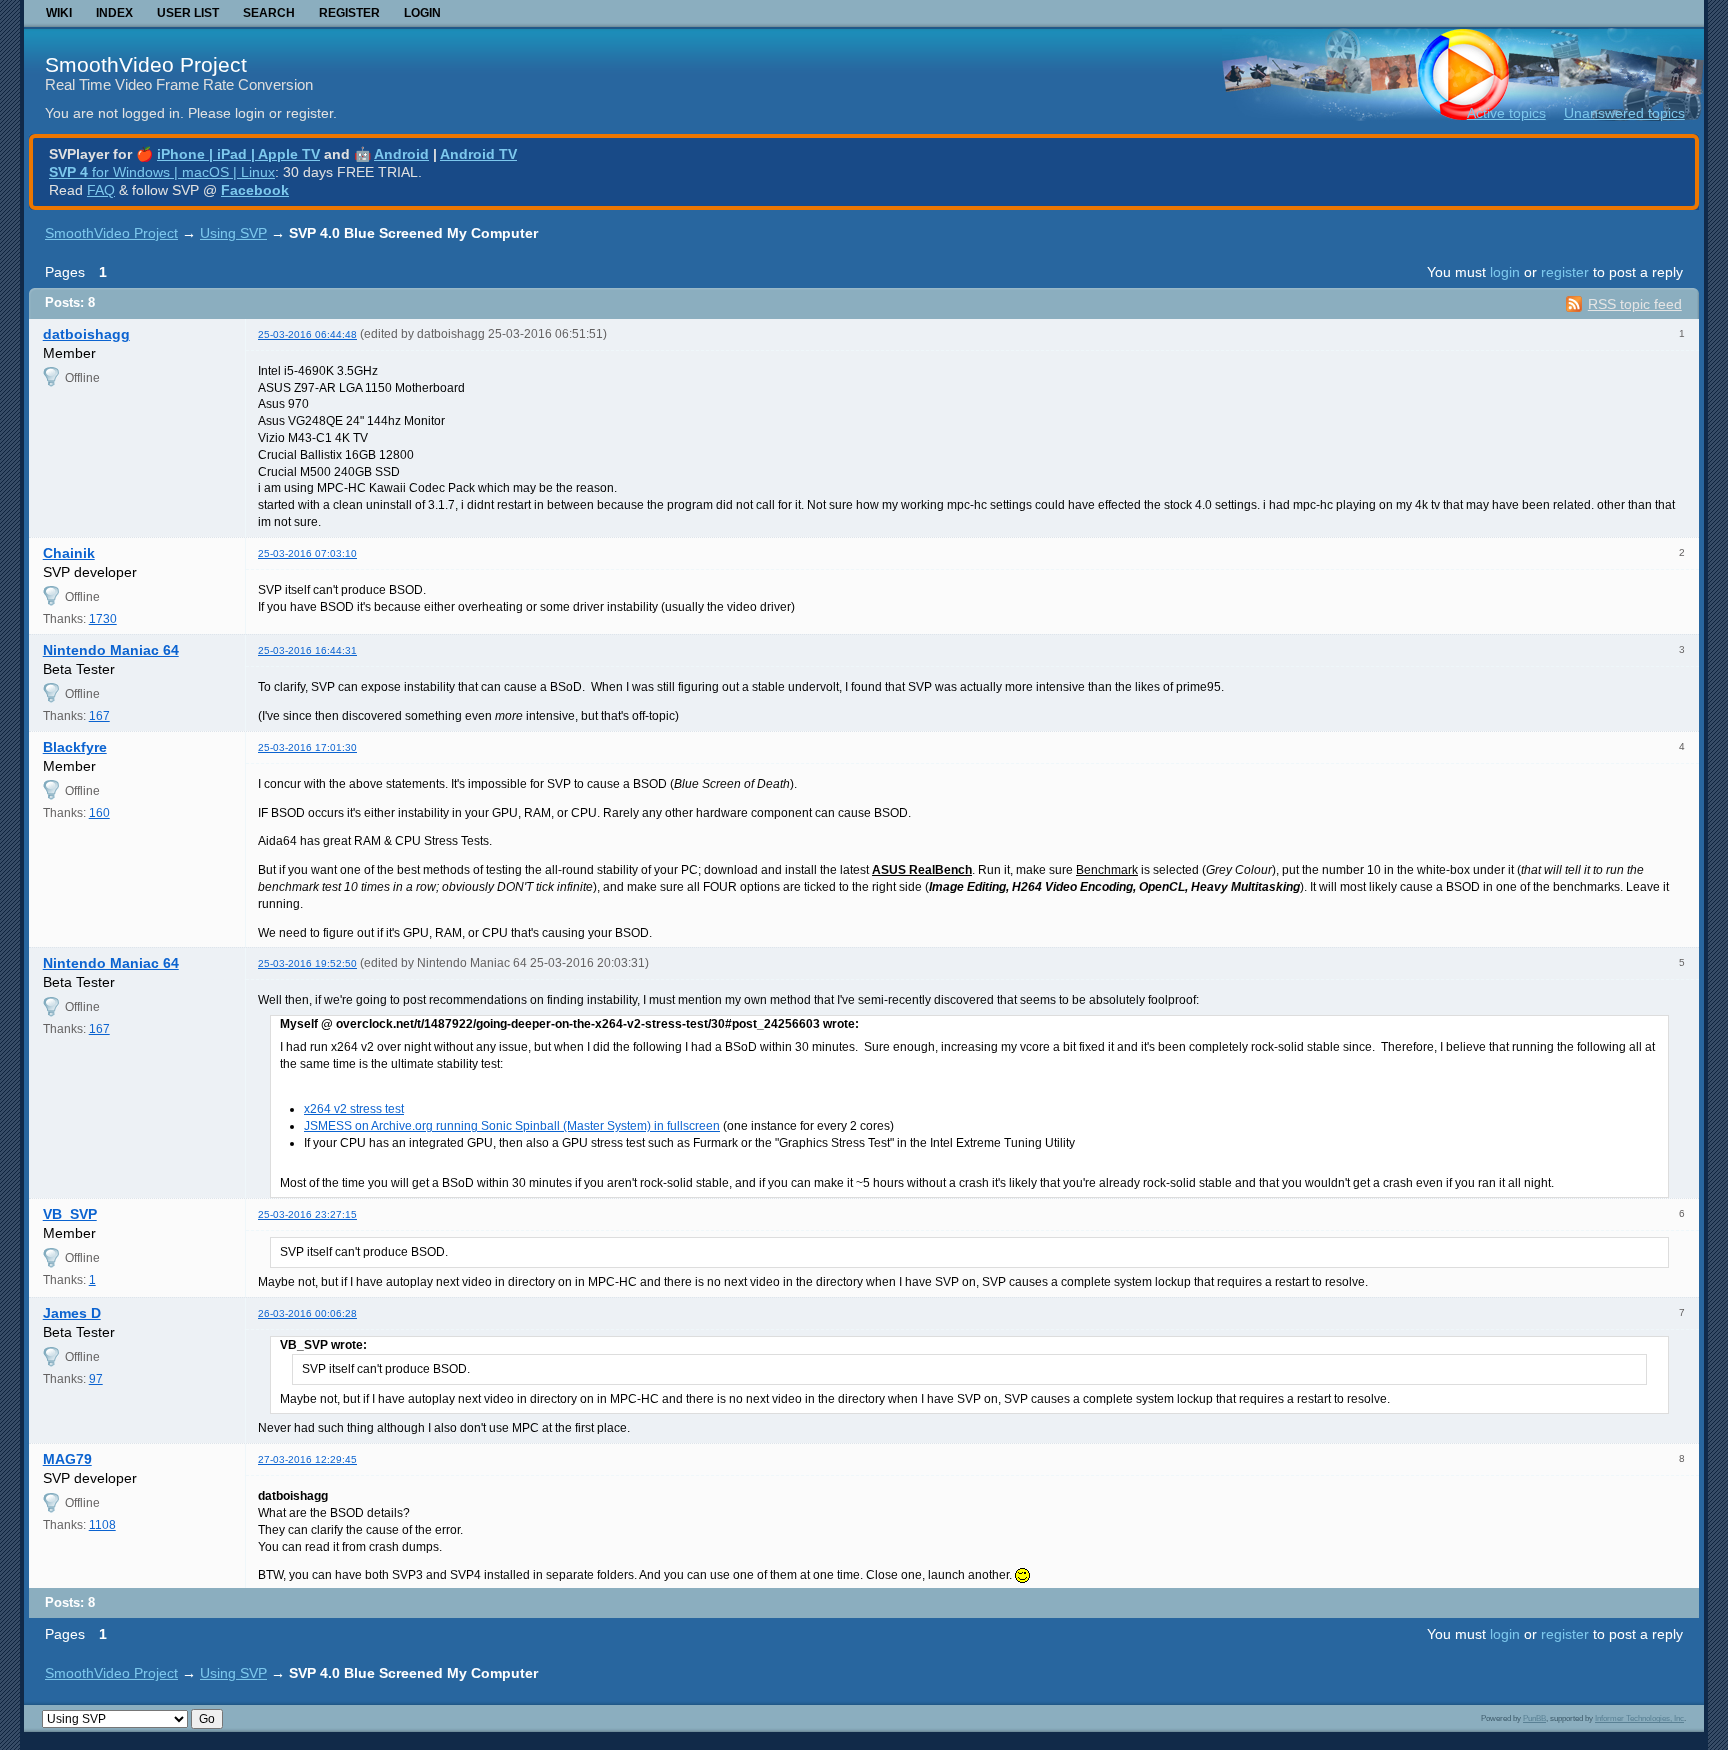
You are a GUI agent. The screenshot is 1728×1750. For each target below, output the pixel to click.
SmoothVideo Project (146, 64)
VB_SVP (70, 1214)
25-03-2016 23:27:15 (307, 1214)
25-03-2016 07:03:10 (307, 553)
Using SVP (233, 233)
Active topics (1506, 113)
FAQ (101, 190)
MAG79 (67, 1459)
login (1505, 272)
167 (99, 716)
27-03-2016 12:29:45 (307, 1459)
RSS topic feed (1635, 304)
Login (422, 13)
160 (99, 813)
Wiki (59, 13)
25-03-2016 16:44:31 (307, 650)
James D (72, 1313)
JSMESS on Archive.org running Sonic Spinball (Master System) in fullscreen (512, 1126)
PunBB (1534, 1718)
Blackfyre (75, 747)
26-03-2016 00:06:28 (307, 1313)
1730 (103, 619)
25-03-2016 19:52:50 (307, 963)
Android (401, 154)
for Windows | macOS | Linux (162, 172)
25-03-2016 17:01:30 (307, 747)
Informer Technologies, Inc (1639, 1718)
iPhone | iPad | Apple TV (238, 154)
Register (349, 13)
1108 (102, 1525)
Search (269, 13)
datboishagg (86, 334)
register (1565, 272)
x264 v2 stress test (354, 1109)
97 (96, 1379)
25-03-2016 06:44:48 (307, 334)
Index (114, 13)
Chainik (69, 553)
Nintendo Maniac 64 (111, 650)
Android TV (478, 154)
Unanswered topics (1624, 113)
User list (188, 13)
